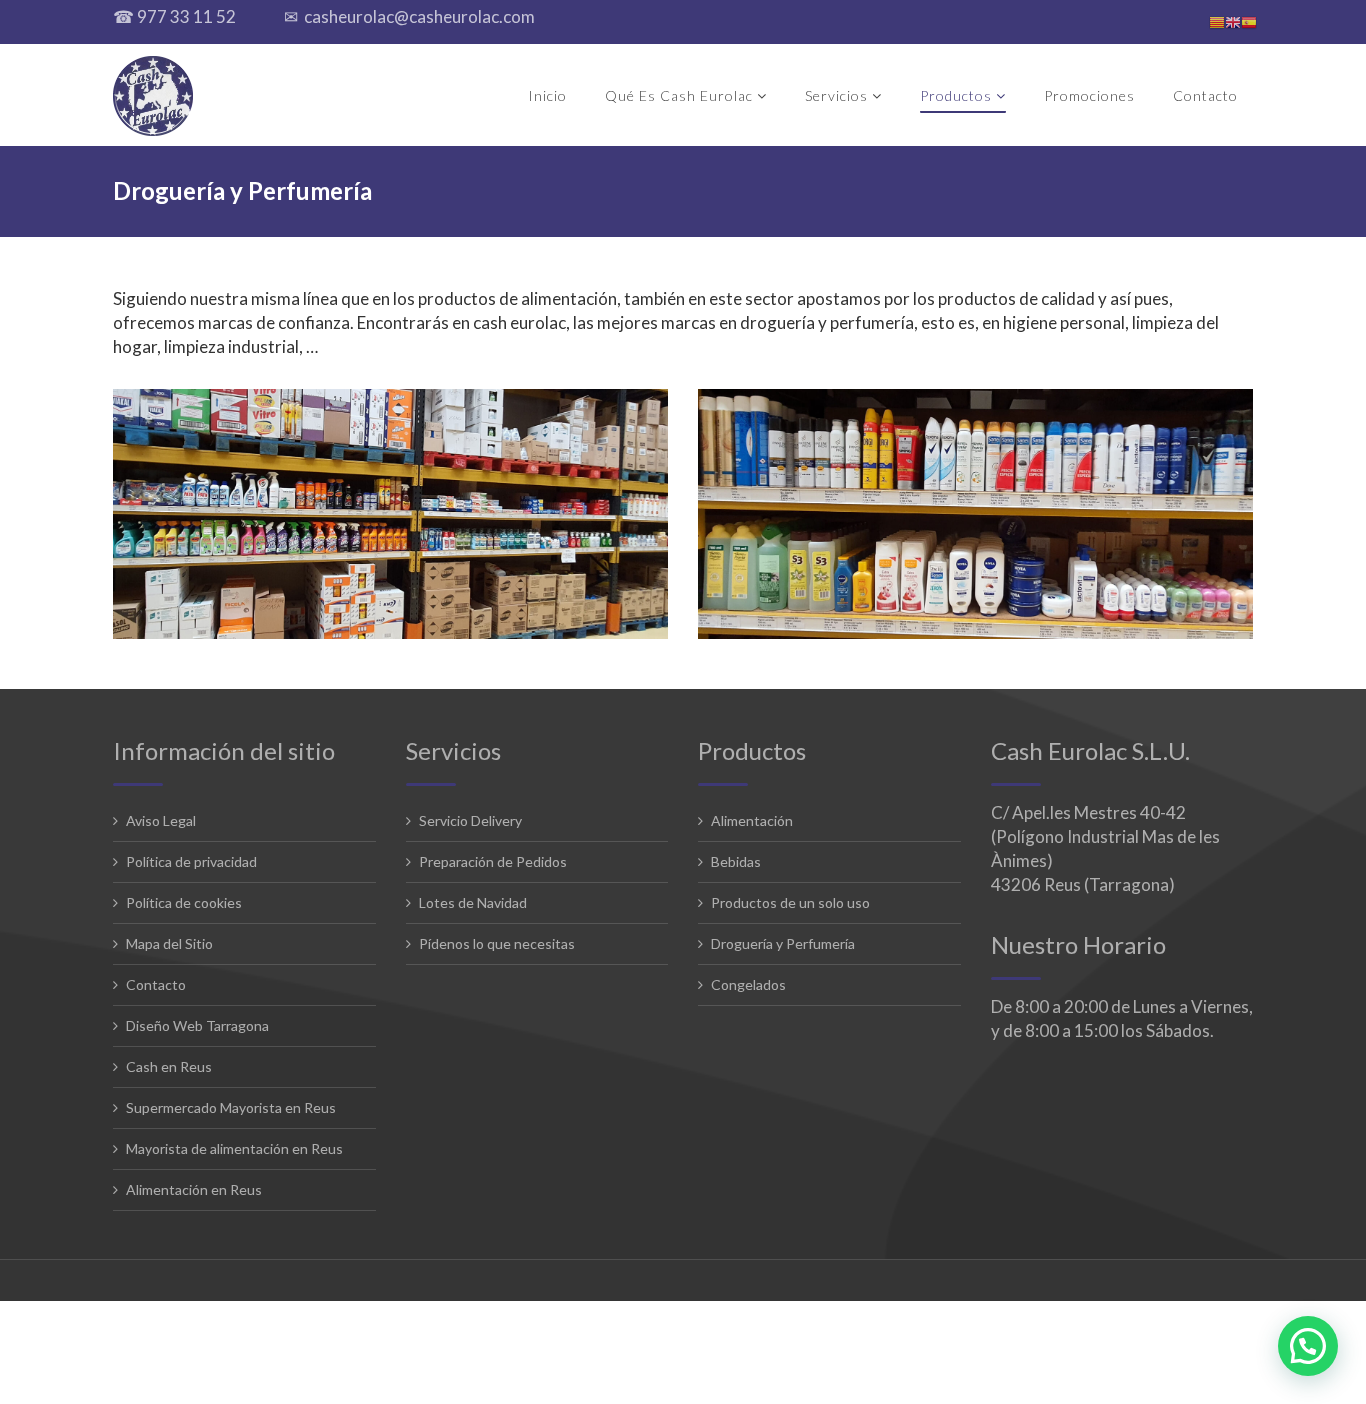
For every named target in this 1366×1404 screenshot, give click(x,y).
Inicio (547, 95)
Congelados (748, 984)
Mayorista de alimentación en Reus (234, 1148)
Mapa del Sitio (169, 943)
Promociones (1089, 95)
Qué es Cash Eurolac (679, 95)
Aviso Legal (161, 820)
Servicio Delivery (470, 820)
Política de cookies (184, 902)
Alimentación (752, 820)
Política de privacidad (191, 861)
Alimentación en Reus (194, 1189)
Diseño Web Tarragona (197, 1025)
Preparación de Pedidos (493, 861)
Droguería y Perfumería (783, 943)
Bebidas (736, 861)
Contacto (1205, 95)
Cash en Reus (169, 1066)
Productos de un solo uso (790, 902)
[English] (1233, 21)
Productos (956, 95)
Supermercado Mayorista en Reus (231, 1107)
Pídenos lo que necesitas (497, 943)
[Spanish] (1249, 21)
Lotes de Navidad (473, 902)
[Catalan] (1217, 21)
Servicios (836, 95)
